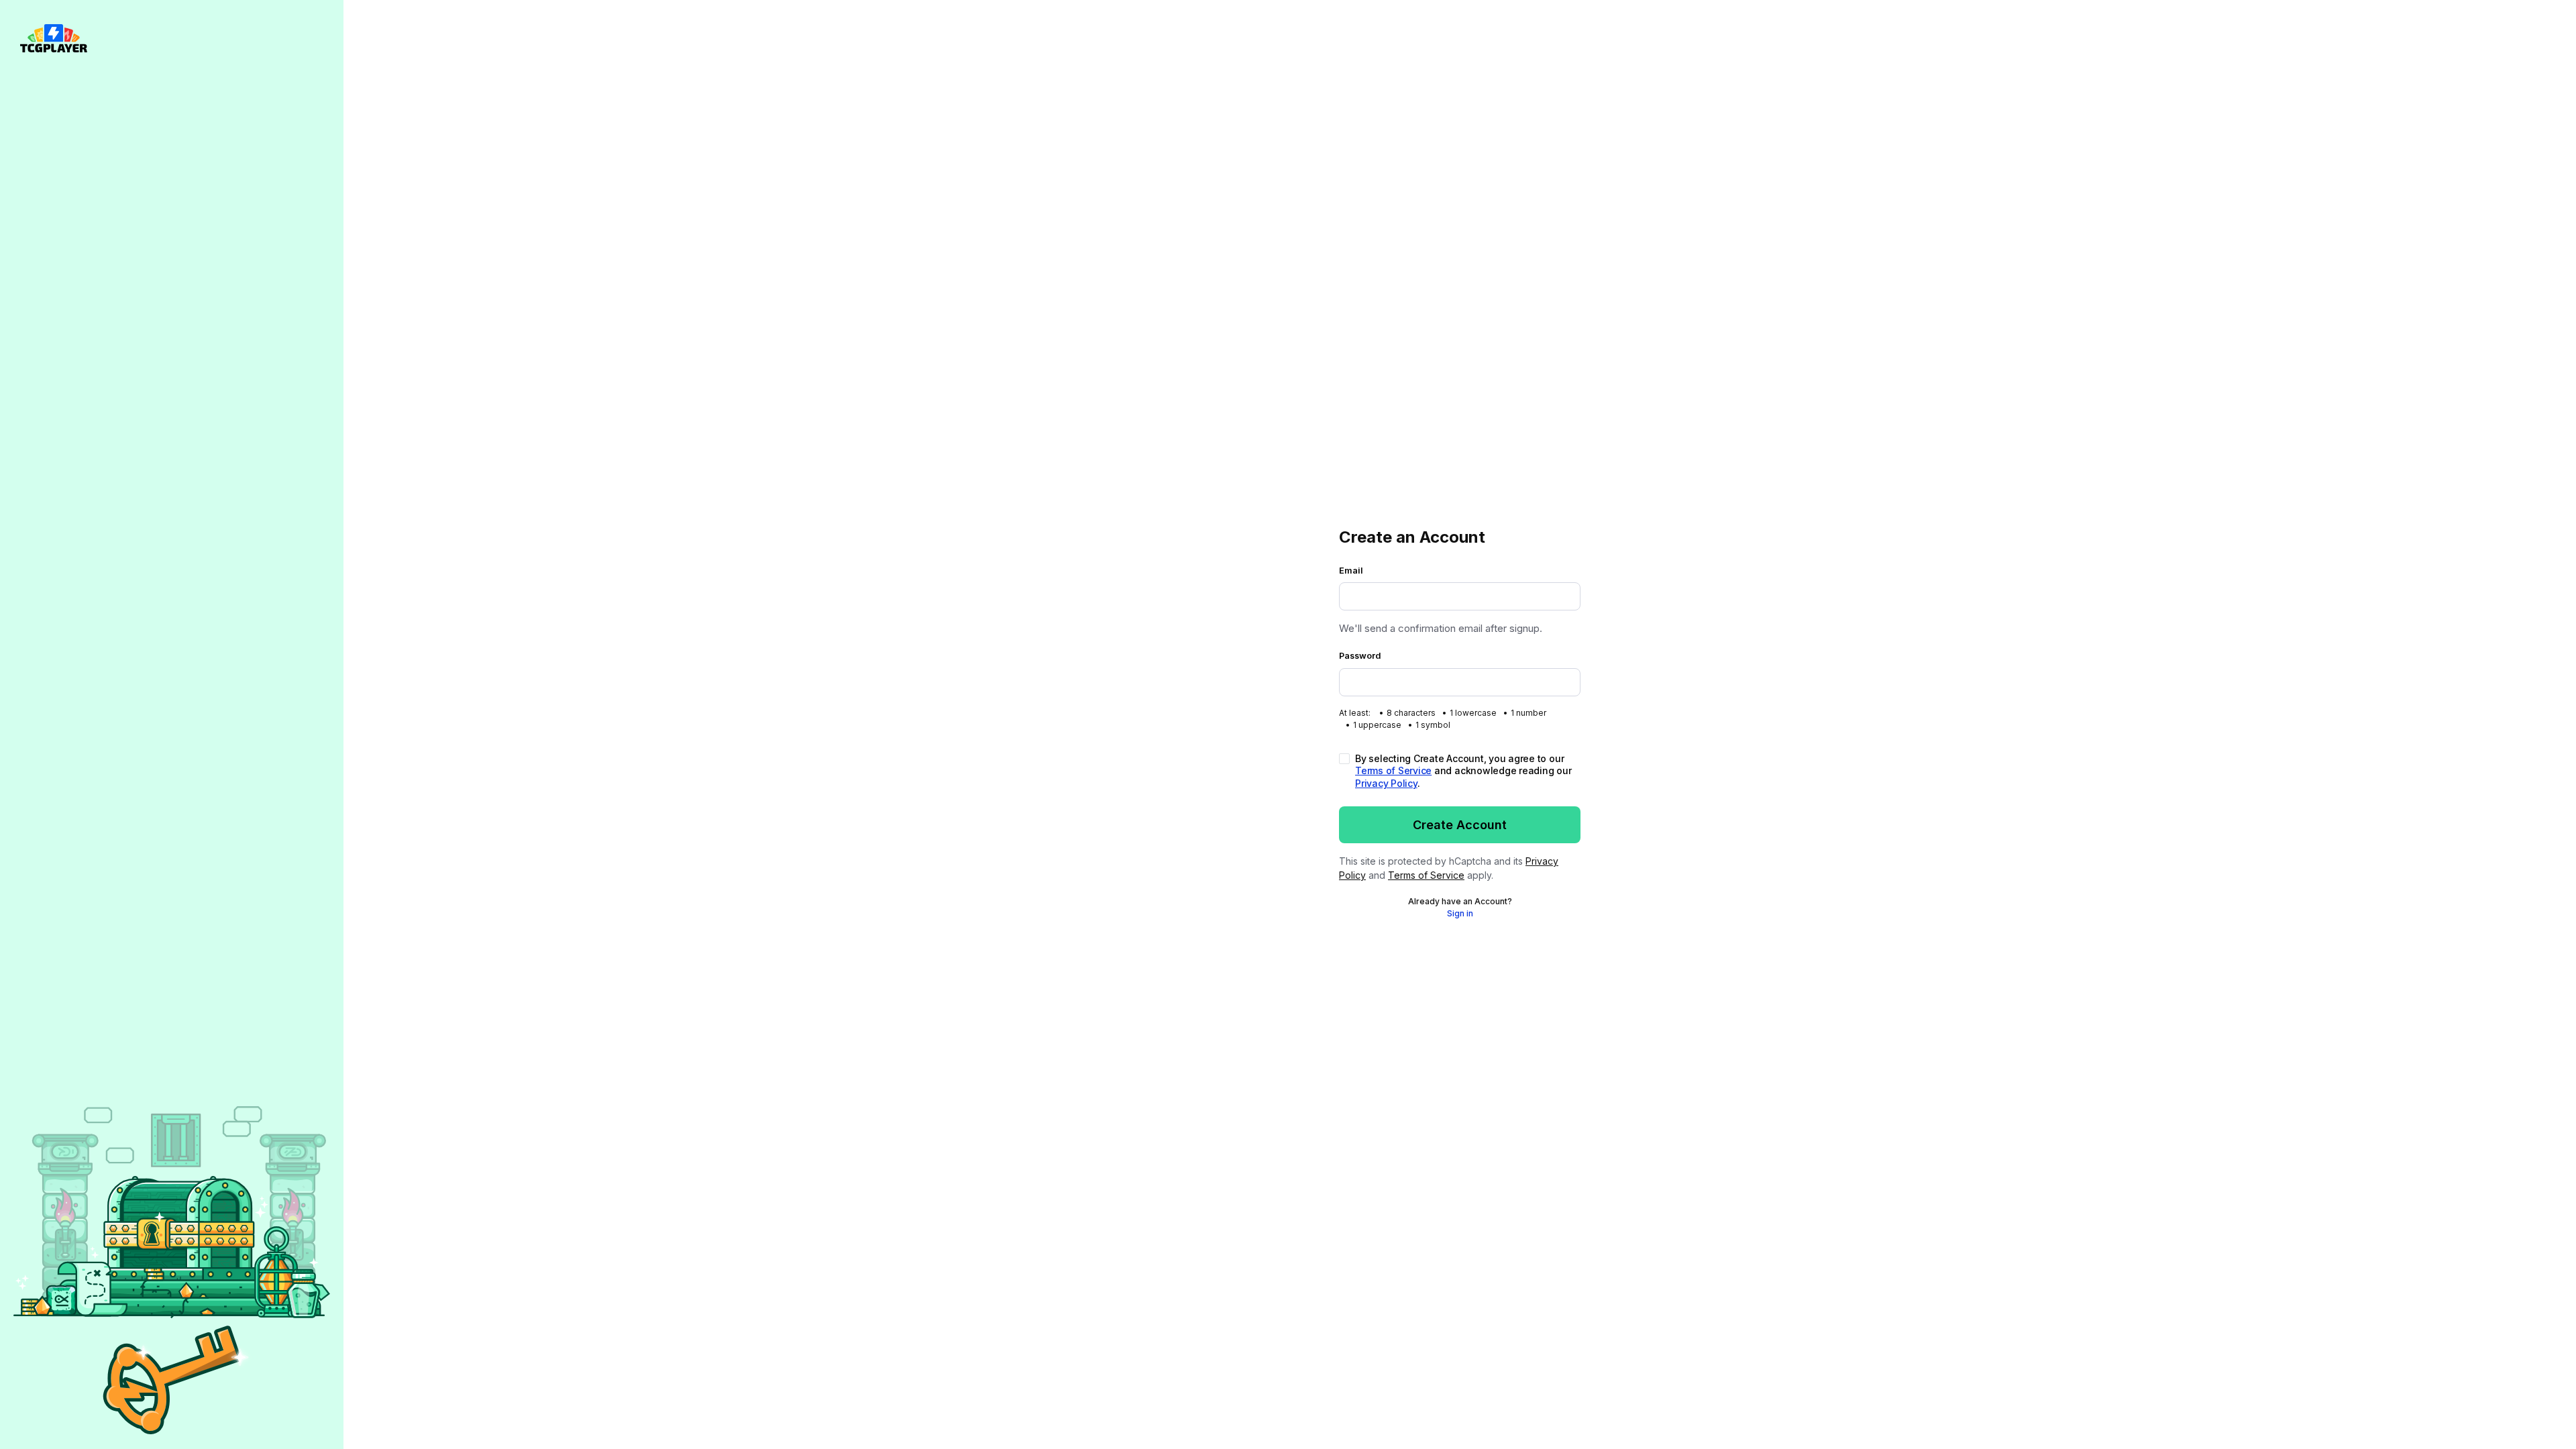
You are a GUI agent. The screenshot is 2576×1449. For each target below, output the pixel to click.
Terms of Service (1393, 770)
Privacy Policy (1386, 783)
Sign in (1460, 913)
